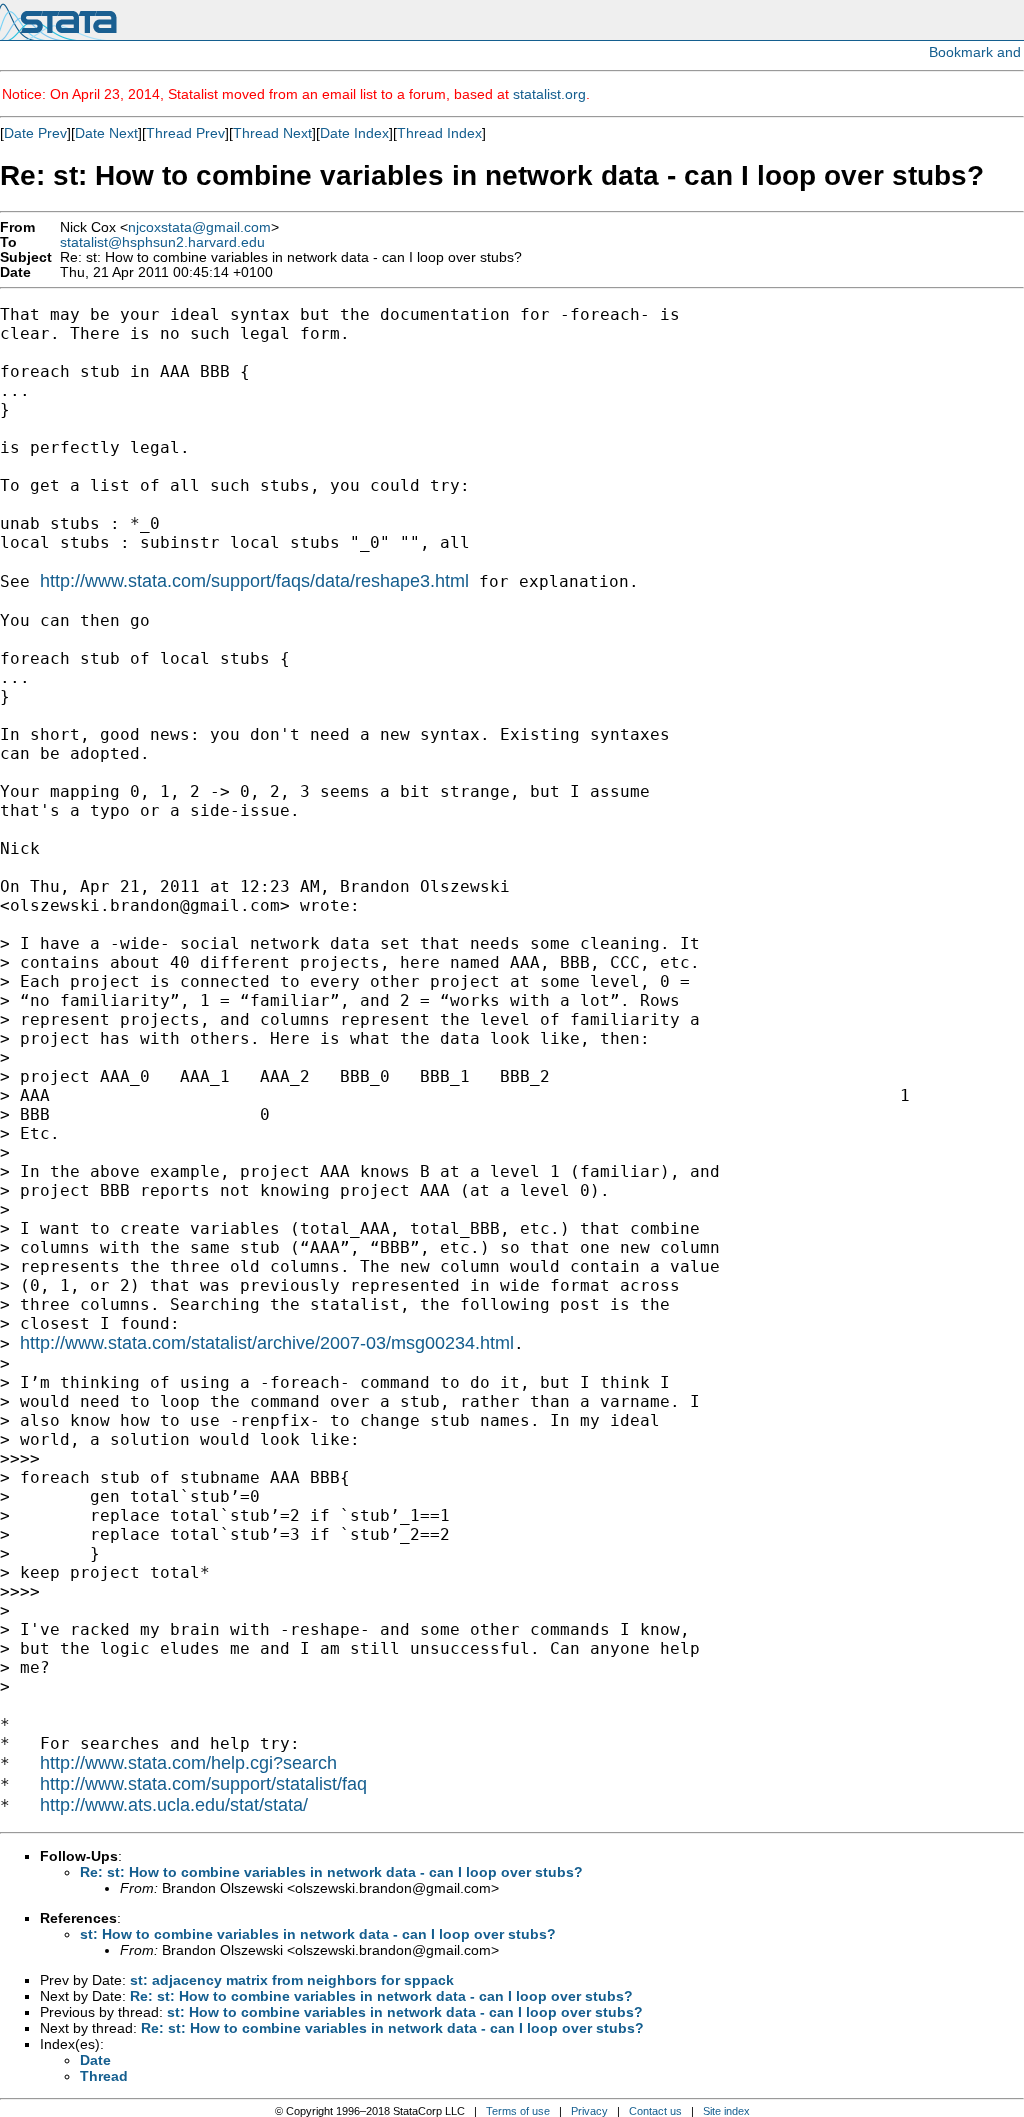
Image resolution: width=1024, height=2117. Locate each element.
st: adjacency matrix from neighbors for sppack (292, 1980)
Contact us (655, 2111)
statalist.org (549, 94)
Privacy (589, 2111)
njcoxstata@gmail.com (199, 227)
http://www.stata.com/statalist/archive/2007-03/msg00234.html (267, 1343)
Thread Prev (185, 133)
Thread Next (272, 133)
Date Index (354, 133)
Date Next (106, 133)
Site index (726, 2111)
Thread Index (439, 133)
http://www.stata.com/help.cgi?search (188, 1763)
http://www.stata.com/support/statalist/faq (203, 1784)
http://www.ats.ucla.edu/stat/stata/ (174, 1805)
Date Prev (35, 133)
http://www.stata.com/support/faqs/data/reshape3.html (254, 581)
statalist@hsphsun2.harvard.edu (162, 242)
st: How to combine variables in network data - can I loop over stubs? (318, 1934)
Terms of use (518, 2111)
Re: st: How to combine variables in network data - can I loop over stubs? (331, 1872)
